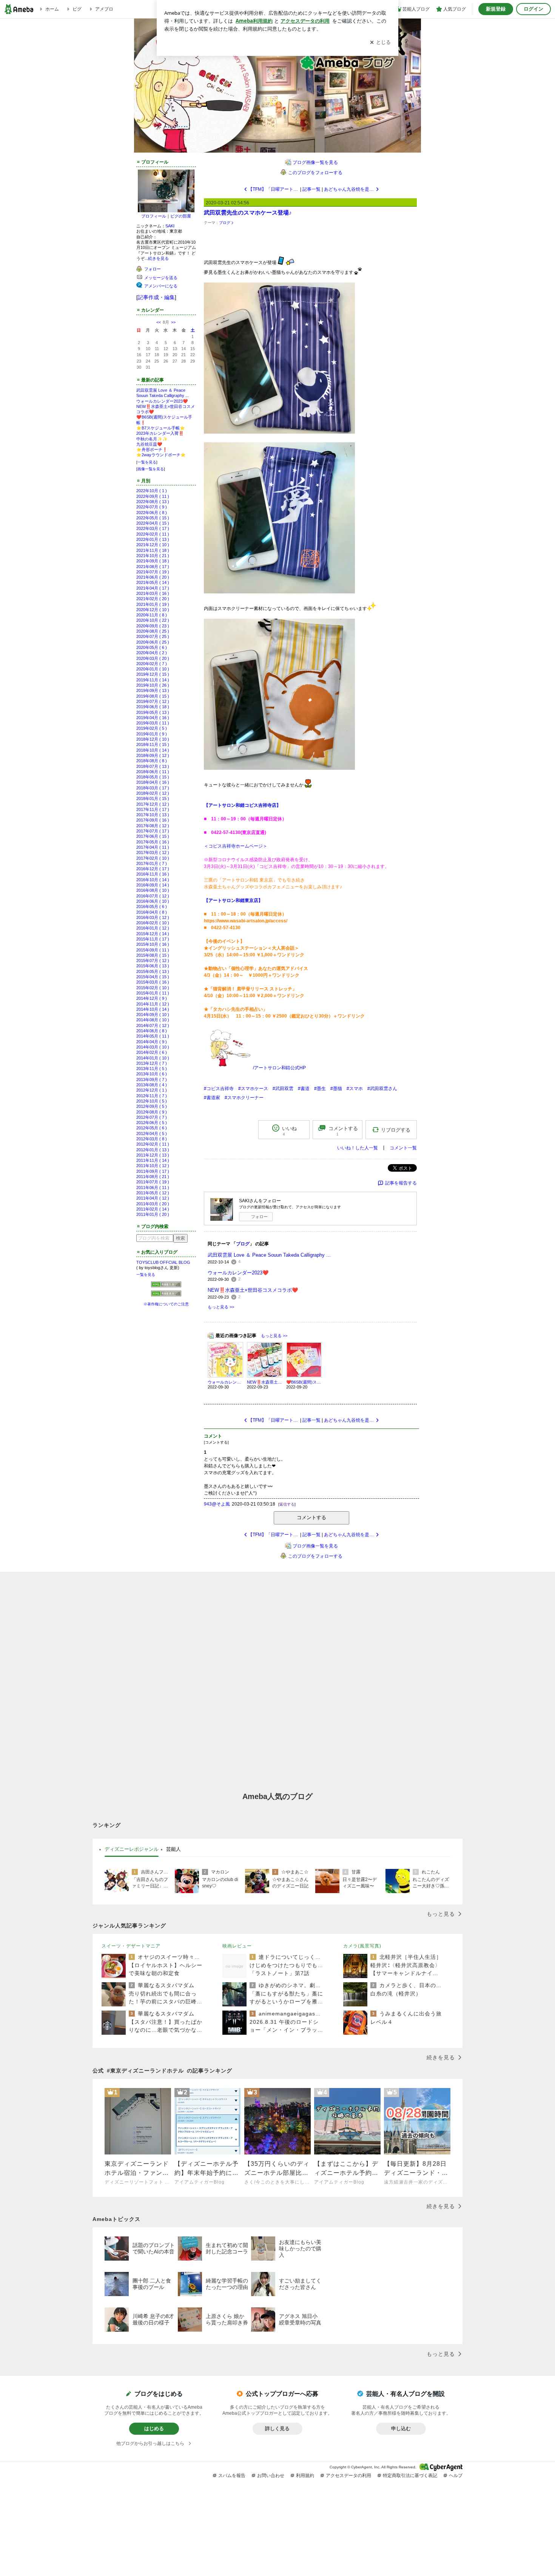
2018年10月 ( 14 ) (153, 750)
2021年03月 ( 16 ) (153, 593)
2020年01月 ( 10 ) (153, 669)
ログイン (533, 9)
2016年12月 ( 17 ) (153, 869)
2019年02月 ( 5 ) (152, 728)
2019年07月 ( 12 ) (153, 701)
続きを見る (158, 258)
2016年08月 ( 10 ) (153, 890)
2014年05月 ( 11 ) (153, 1036)
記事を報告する (401, 1183)
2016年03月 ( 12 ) (153, 917)
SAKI (170, 226)
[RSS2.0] (166, 1294)
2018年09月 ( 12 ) (153, 755)
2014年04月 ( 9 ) (152, 1042)
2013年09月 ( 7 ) (152, 1080)
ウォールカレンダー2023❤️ (162, 401)
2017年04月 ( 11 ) (153, 847)
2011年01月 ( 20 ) (153, 1214)
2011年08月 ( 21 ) (153, 1177)
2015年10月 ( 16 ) (153, 944)
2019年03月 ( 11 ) (153, 723)
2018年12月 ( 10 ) (153, 739)
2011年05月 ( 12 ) (153, 1193)
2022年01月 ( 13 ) (153, 539)
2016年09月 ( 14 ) (153, 885)
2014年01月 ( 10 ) (153, 1058)
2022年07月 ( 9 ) (152, 507)
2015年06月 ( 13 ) (153, 966)
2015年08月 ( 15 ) (153, 955)
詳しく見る (277, 2429)
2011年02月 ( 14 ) (153, 1209)
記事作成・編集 (156, 297)
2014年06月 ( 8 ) (152, 1031)
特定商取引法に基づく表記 (410, 2476)
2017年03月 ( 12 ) (153, 852)
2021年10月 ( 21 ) (153, 556)
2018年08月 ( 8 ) (152, 761)
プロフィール (154, 216)
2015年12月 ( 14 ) (153, 934)
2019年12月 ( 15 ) (153, 674)
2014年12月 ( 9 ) (152, 998)
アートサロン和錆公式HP (280, 1068)
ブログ (225, 223)
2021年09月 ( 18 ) (153, 561)
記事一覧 (311, 189)
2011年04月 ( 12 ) (153, 1198)
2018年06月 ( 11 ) (153, 772)
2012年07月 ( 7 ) (152, 1117)
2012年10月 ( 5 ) (152, 1101)
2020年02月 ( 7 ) (152, 664)
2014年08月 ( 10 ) (153, 1020)
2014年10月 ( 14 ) (153, 1009)
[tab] (132, 1849)
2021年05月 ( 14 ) (153, 582)
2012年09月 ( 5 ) (152, 1106)
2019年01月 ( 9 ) (152, 734)
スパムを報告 (232, 2476)
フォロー (259, 1217)
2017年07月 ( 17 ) (153, 831)
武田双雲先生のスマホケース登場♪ (248, 212)
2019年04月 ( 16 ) (153, 718)
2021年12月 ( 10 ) (153, 545)
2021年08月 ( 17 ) (153, 567)
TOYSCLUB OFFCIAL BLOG (163, 1262)
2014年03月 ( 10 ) (153, 1047)
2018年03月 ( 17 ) (153, 788)
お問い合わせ (271, 2476)
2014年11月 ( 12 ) (153, 1004)
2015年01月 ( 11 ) (153, 993)
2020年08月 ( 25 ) (153, 631)
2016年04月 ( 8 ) (152, 912)
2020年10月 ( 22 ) (153, 620)
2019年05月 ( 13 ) (153, 712)
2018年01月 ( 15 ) (153, 798)
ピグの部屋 (181, 216)
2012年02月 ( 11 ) (153, 1144)
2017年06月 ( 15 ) (153, 836)
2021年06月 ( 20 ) (153, 577)
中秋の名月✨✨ (152, 439)
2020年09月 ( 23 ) (153, 626)
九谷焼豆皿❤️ (149, 444)
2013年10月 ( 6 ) (152, 1074)
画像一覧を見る (151, 469)
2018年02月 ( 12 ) (153, 793)
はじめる (154, 2429)
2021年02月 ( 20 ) (153, 599)
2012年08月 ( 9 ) (152, 1112)
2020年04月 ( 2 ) (152, 653)
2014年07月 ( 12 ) (153, 1025)
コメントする (311, 1517)
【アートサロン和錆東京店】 (233, 900)
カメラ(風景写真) (362, 1946)
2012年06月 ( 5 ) (152, 1123)
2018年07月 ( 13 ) (153, 766)
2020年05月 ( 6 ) (152, 647)
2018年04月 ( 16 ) (153, 782)
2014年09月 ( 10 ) (153, 1015)
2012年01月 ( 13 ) (153, 1150)
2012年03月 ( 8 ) (152, 1139)
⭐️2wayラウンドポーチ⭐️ (161, 455)
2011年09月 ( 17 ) (153, 1171)
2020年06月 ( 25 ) (153, 642)
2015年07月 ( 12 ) (153, 961)
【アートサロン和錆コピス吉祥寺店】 (242, 805)
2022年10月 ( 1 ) (152, 491)
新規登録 (496, 9)
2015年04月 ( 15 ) (153, 977)
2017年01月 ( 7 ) (152, 863)
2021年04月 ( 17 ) (153, 588)
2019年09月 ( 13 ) (153, 690)
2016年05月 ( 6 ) (152, 907)
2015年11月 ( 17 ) (153, 939)
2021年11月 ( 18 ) (153, 550)
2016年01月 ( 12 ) (153, 928)
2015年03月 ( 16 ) (153, 982)
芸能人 (173, 1849)
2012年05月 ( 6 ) (152, 1128)
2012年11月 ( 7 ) (152, 1096)
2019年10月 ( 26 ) (153, 685)
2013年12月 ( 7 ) (152, 1063)
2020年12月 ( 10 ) (153, 610)
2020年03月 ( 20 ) (153, 658)
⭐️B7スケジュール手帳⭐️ (161, 428)
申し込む (401, 2429)
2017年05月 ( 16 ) (153, 842)
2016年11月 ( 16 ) (153, 874)
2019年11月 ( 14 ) (153, 680)
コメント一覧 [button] (403, 1148)
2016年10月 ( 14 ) (153, 880)
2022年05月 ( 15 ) (153, 518)
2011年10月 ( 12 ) (153, 1166)
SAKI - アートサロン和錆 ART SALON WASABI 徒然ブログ (280, 80)
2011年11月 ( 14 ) (153, 1160)
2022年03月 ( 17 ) (153, 528)
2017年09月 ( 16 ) (153, 820)
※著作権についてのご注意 (166, 1304)
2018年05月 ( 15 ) (153, 777)
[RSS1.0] (166, 1286)
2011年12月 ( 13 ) (153, 1155)
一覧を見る (147, 462)
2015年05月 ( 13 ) (153, 971)
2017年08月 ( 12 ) (153, 826)
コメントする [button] (343, 1131)
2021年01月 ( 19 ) (153, 604)
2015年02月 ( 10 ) (153, 988)
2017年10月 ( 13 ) (153, 815)
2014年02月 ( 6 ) (152, 1052)
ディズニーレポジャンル (132, 1849)
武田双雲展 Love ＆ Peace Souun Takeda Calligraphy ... (269, 1255)
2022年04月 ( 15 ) (153, 523)
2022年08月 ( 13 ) (153, 502)
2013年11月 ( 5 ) (152, 1069)
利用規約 (305, 2476)
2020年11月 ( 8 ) (152, 615)
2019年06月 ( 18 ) (153, 707)
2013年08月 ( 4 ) (152, 1085)
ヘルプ (456, 2476)
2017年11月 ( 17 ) (153, 809)
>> (173, 322)
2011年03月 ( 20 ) (153, 1204)
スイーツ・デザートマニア (131, 1946)
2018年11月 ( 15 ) (153, 744)
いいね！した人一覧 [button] (358, 1148)
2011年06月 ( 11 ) (153, 1188)
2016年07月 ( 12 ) (153, 896)
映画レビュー (237, 1946)
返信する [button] (287, 1504)
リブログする (396, 1130)
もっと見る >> (221, 1307)
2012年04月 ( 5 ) (152, 1134)
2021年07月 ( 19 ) (153, 572)
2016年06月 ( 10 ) (153, 901)
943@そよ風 (217, 1504)
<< (159, 322)
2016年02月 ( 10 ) (153, 923)
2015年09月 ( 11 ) (153, 950)
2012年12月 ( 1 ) (152, 1090)
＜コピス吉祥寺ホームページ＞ (236, 846)
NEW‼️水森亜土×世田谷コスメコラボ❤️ (253, 1290)
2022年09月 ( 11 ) (153, 496)
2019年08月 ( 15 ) (153, 696)
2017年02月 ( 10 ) (153, 858)
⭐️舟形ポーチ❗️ (152, 449)
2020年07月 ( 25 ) (153, 636)
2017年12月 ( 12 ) (153, 804)
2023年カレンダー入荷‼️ (160, 433)
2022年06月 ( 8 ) (152, 513)
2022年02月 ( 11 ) (153, 534)
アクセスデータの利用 (348, 2476)
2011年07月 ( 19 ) (153, 1182)
